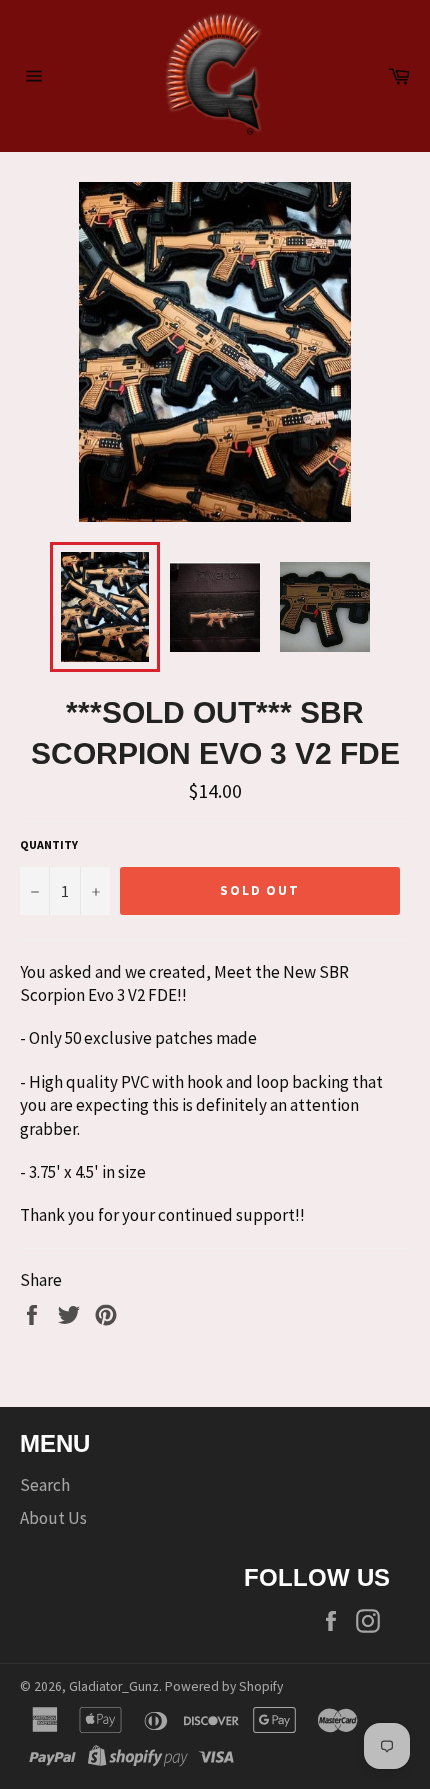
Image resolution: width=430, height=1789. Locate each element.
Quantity (49, 844)
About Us (53, 1518)
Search (45, 1485)
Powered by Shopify (224, 1686)
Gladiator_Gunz (114, 1686)
